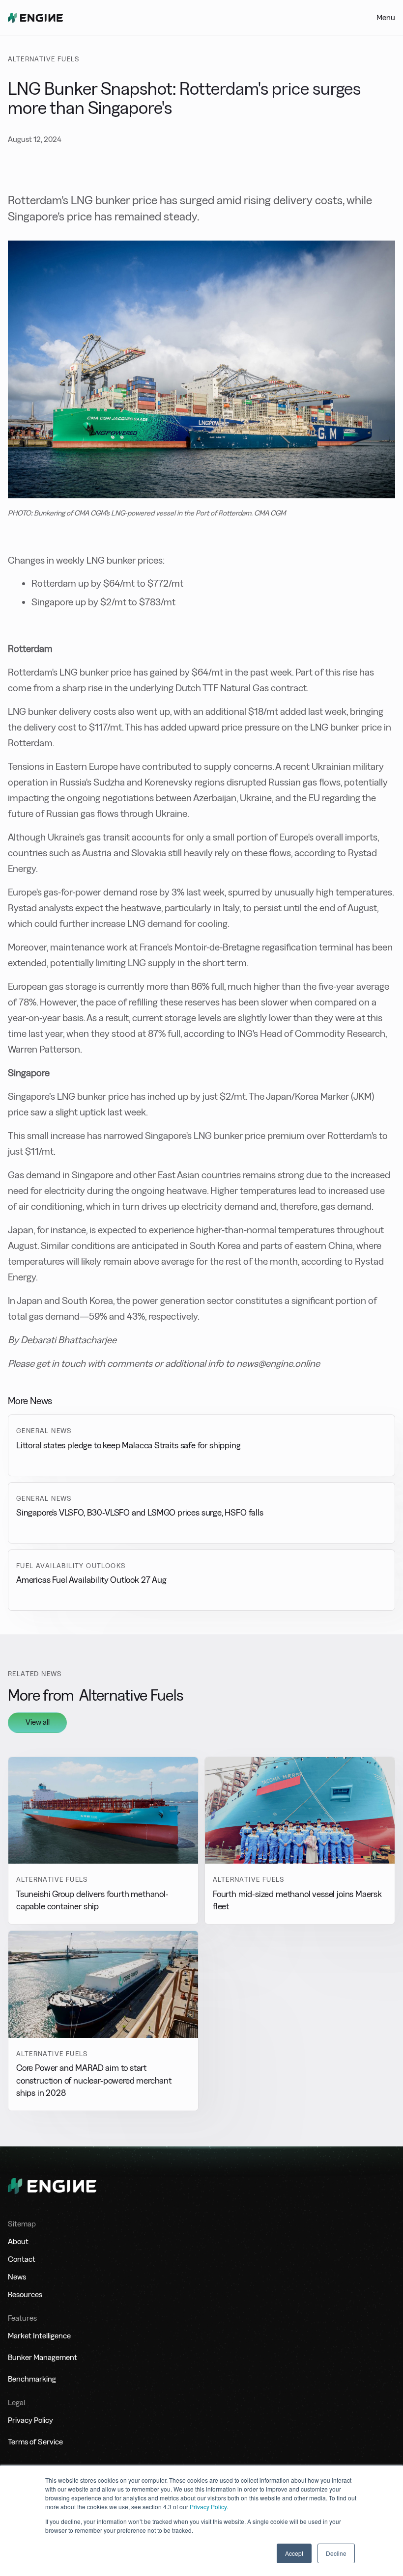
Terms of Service (35, 2442)
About (18, 2241)
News (17, 2277)
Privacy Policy (208, 2507)
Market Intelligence (39, 2336)
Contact (22, 2259)
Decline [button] (336, 2553)
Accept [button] (294, 2553)
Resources (25, 2294)
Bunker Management (43, 2357)
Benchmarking (32, 2379)
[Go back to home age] (35, 18)
